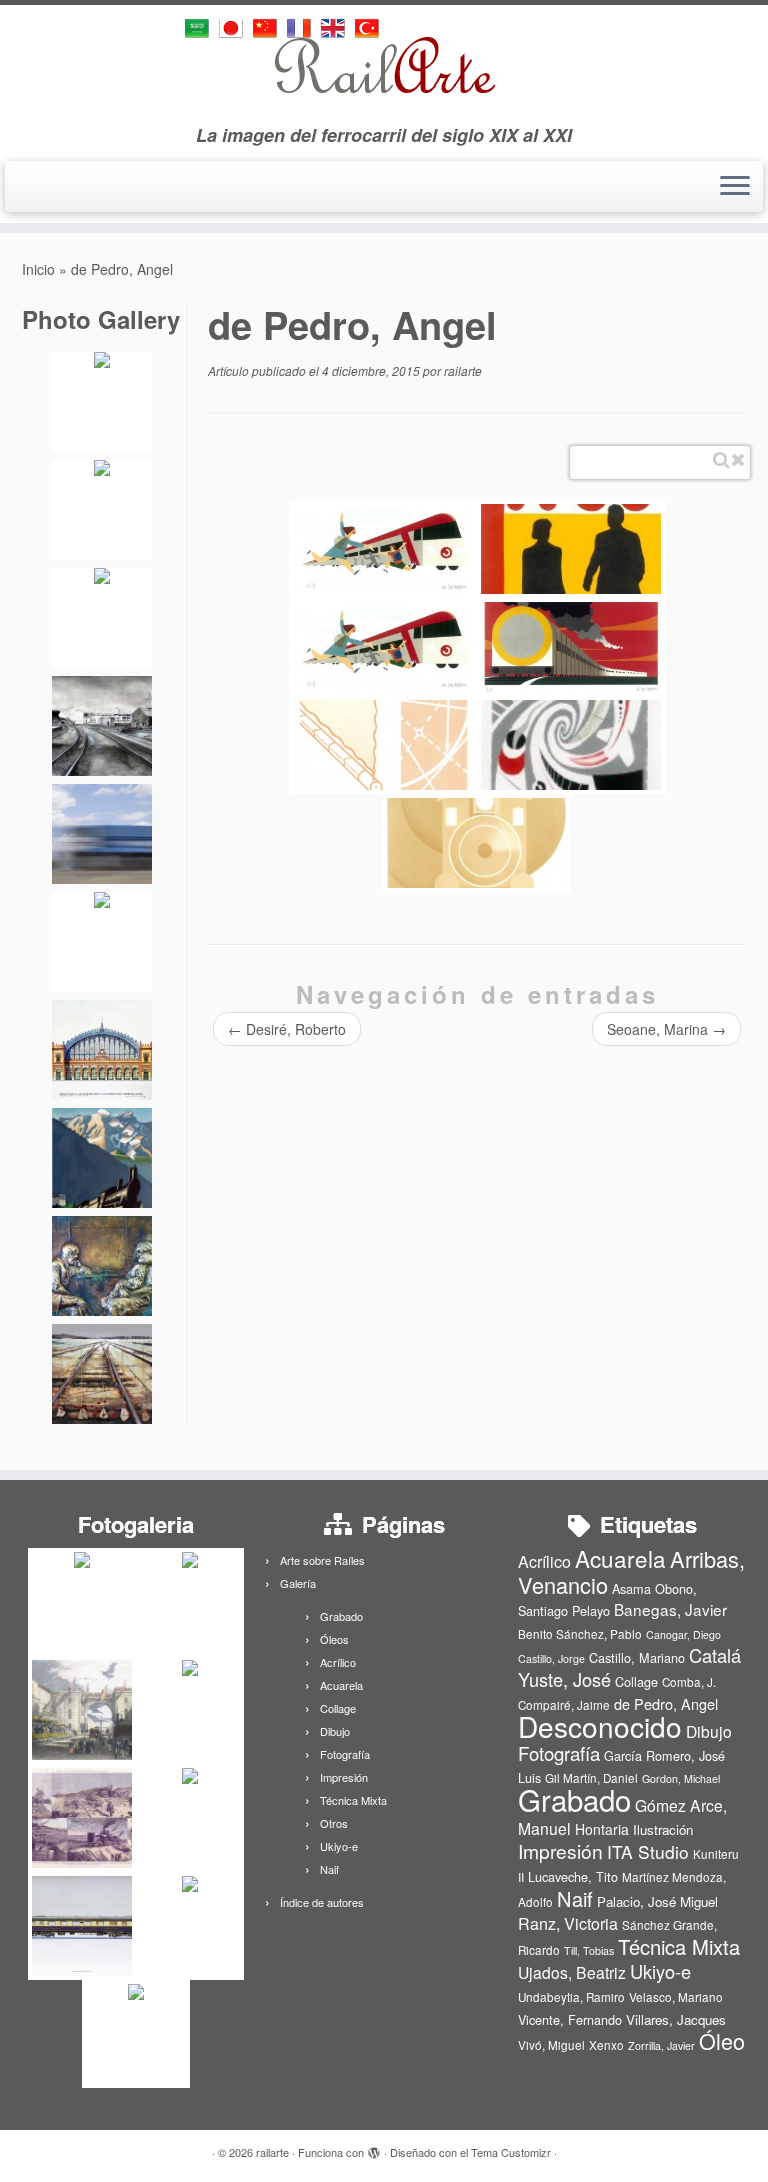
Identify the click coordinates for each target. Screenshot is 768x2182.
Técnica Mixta (353, 1800)
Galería (298, 1583)
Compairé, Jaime (564, 1705)
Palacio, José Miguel (657, 1901)
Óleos (334, 1639)
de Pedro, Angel (666, 1703)
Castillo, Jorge (551, 1658)
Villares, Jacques (676, 2019)
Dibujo (335, 1731)
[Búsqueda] (721, 460)
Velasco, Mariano (676, 1997)
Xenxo (606, 2045)
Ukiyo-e (339, 1846)
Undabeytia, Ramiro (571, 1997)
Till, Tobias (589, 1950)
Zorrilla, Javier (661, 2045)
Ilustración (663, 1829)
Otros (334, 1823)
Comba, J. (689, 1682)
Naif (329, 1869)
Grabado (341, 1616)
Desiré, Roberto (287, 1029)
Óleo (722, 2040)
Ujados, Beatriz (572, 1972)
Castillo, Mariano (637, 1657)
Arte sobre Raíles (322, 1560)
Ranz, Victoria (568, 1923)
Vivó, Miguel (551, 2045)
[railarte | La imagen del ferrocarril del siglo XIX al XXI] (384, 65)
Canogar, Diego (683, 1634)
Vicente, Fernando (570, 2019)
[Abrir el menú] (735, 187)
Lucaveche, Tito (573, 1876)
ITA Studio (648, 1851)
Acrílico (338, 1662)
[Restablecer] (738, 460)
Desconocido (600, 1726)
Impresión (344, 1777)
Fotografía (345, 1754)
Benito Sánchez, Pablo (580, 1634)
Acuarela (341, 1685)
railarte (463, 370)
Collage (338, 1708)
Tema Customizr (511, 2152)
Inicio (38, 269)
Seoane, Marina (666, 1029)
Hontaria (602, 1829)
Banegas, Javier (670, 1609)
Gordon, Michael (681, 1778)
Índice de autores (322, 1902)
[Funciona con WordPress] (374, 2148)
